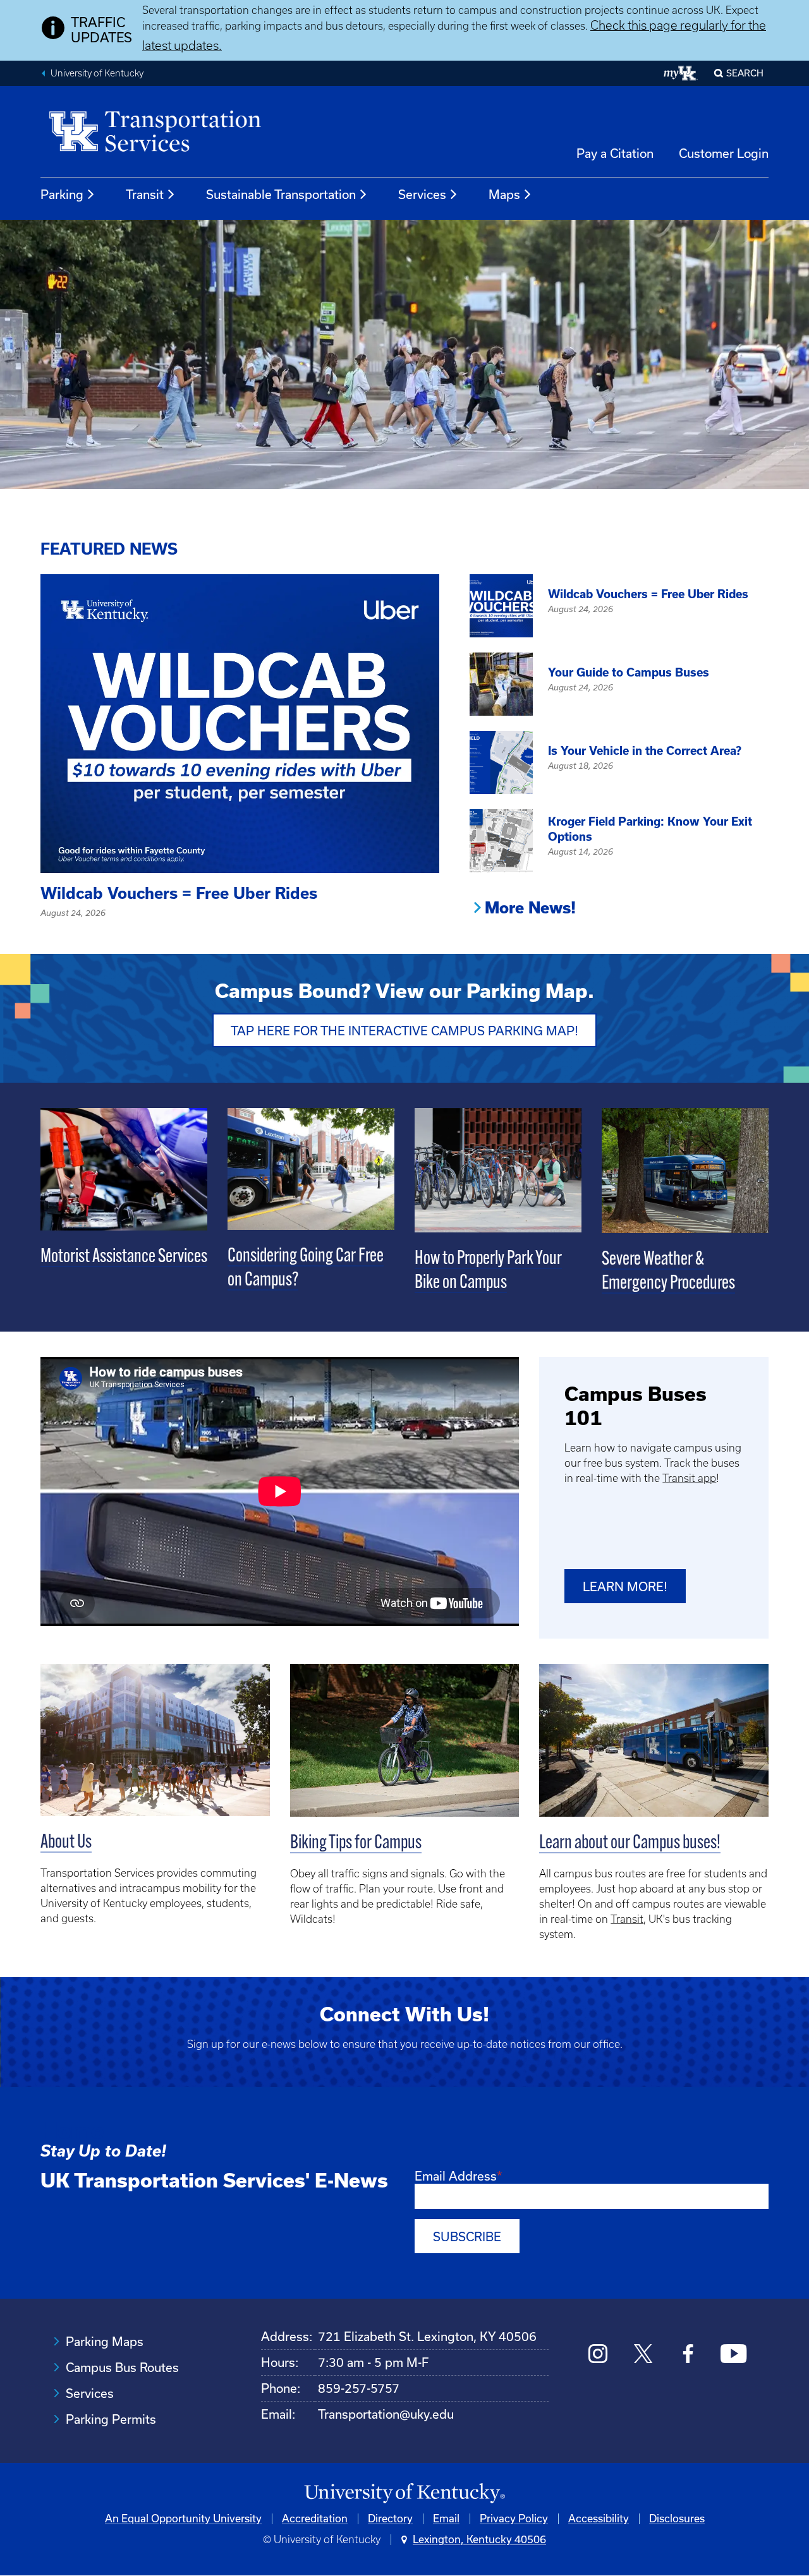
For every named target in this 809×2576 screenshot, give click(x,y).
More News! (530, 908)
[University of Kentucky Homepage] (404, 2494)
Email (446, 2519)
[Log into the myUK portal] (681, 73)
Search (745, 73)
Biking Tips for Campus (356, 1844)
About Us (66, 1843)
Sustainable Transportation (281, 195)
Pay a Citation (615, 153)
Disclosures (677, 2519)
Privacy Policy (514, 2519)
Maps (504, 195)
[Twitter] (643, 2355)
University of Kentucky (97, 73)
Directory (390, 2519)
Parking (62, 195)
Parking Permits (111, 2419)
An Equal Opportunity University (183, 2519)
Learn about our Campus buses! (630, 1844)
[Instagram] (598, 2355)
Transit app (689, 1478)
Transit (145, 195)
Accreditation (315, 2519)
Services (422, 195)
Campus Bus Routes (122, 2368)
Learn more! (625, 1587)
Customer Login (724, 153)
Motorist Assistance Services (124, 1257)
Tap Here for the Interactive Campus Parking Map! (404, 1031)
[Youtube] (733, 2355)
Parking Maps (105, 2342)
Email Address (456, 2176)
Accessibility (599, 2519)
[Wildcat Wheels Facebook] (688, 2355)
